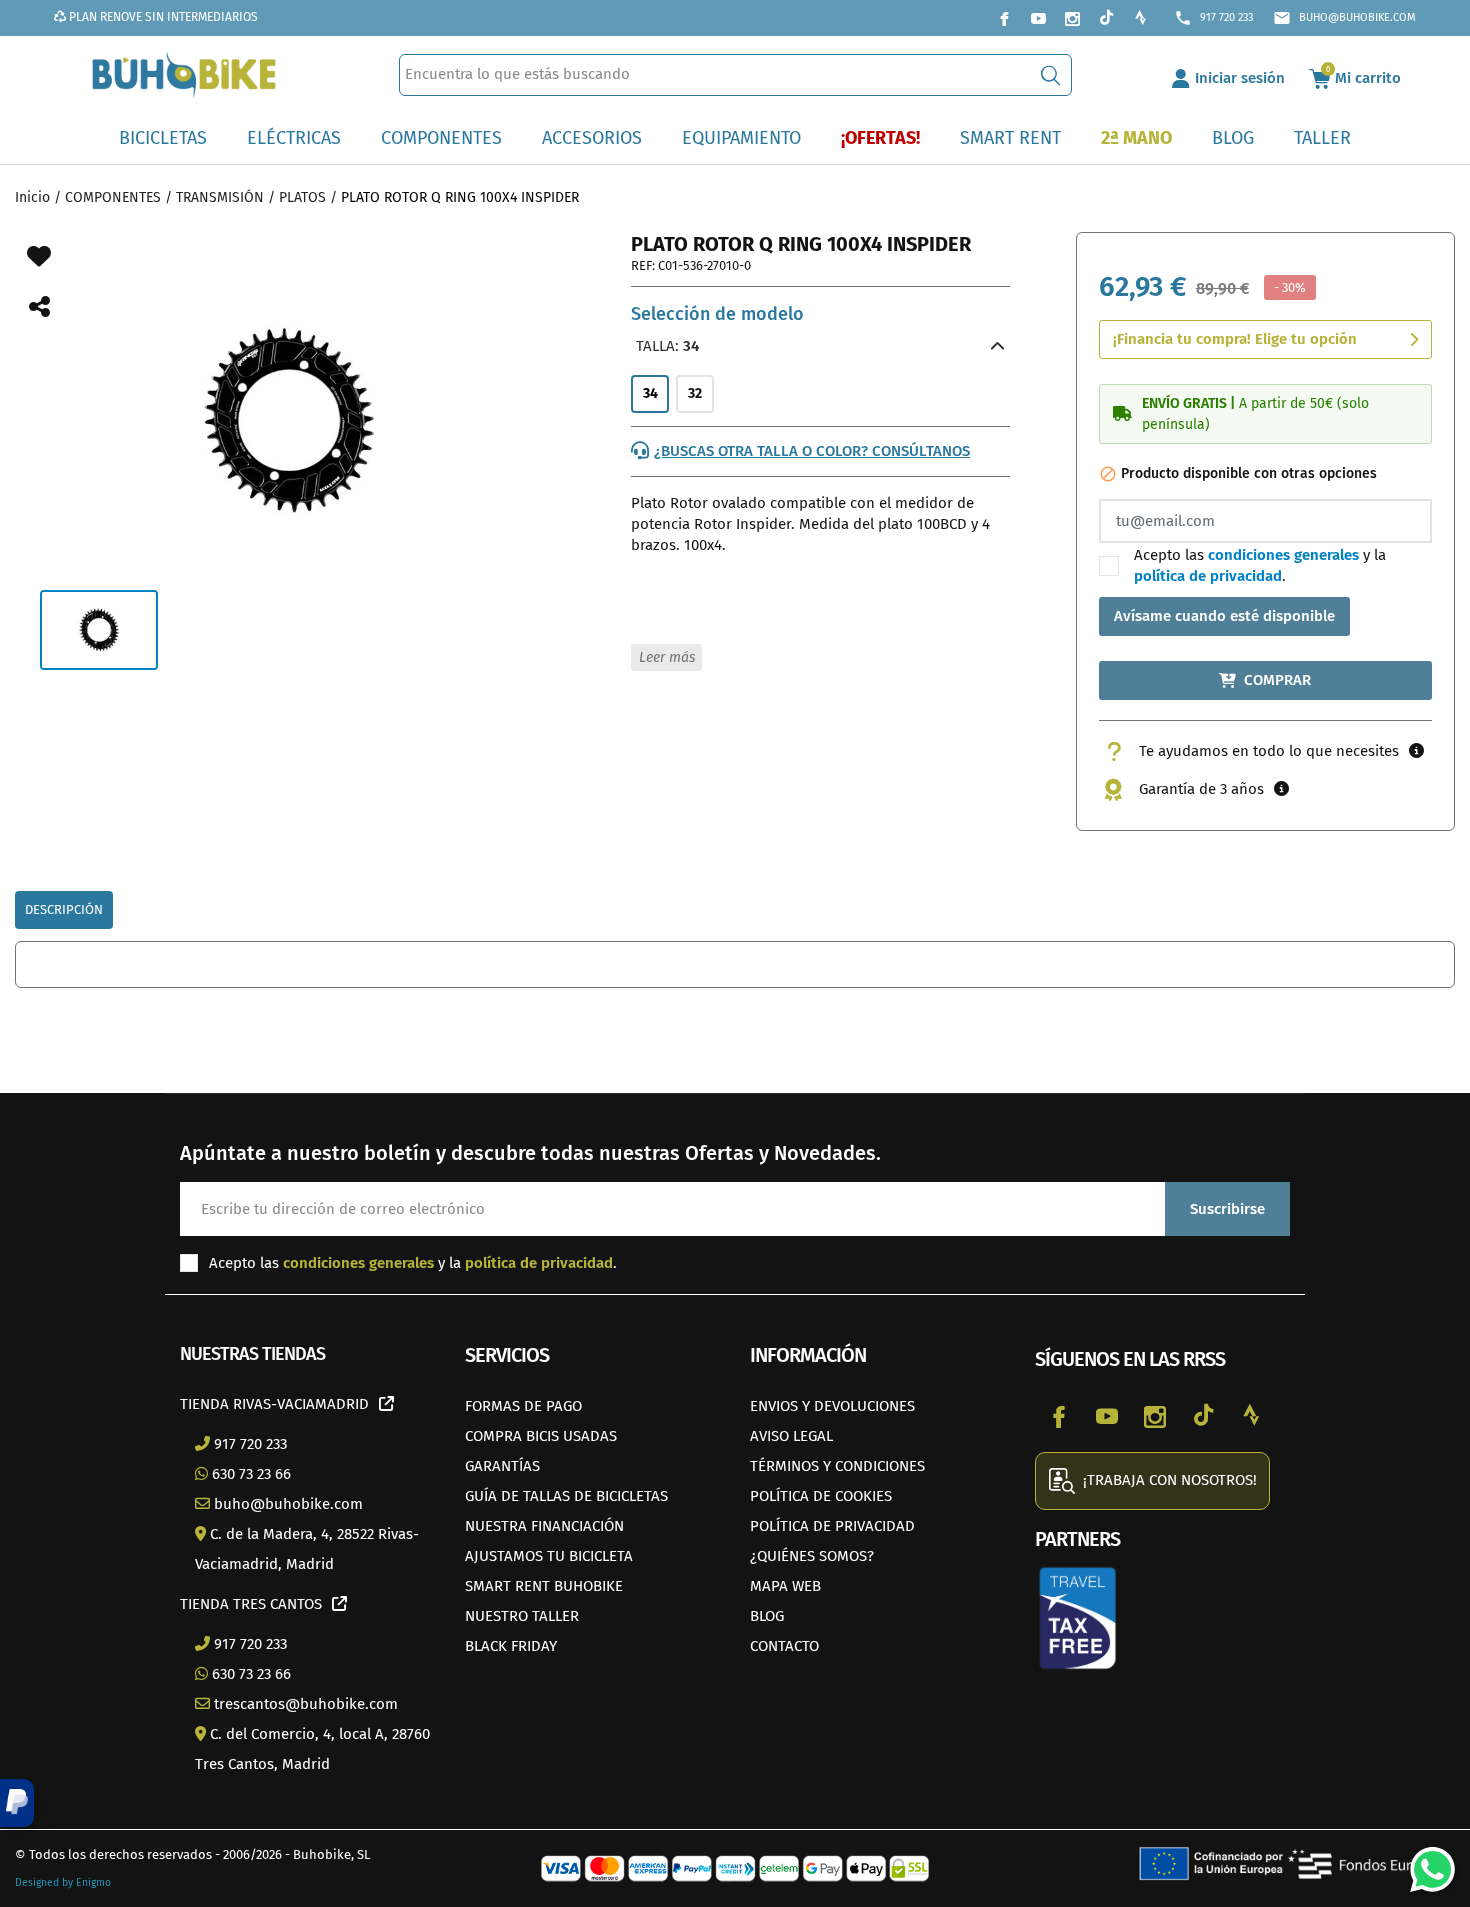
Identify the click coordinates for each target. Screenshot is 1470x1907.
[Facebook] (1004, 18)
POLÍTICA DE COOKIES (821, 1496)
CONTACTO (784, 1646)
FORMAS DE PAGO (523, 1406)
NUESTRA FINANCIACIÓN (544, 1526)
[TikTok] (1106, 18)
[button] (17, 1803)
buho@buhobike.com (1344, 18)
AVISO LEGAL (791, 1436)
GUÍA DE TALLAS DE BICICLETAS (566, 1496)
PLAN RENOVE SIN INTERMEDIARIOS (162, 17)
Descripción (64, 909)
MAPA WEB (785, 1586)
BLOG (767, 1616)
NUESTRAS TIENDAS (252, 1354)
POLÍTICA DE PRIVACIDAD (832, 1526)
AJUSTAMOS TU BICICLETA (549, 1556)
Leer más (667, 657)
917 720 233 (1213, 18)
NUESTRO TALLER (522, 1616)
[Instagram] (1072, 18)
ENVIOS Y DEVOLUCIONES (832, 1406)
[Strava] (1140, 18)
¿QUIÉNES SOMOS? (812, 1556)
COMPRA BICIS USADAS (541, 1436)
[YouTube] (1038, 18)
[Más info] (1416, 751)
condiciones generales (1283, 555)
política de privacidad (1208, 576)
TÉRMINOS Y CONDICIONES (837, 1466)
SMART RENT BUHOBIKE (544, 1586)
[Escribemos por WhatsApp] (1425, 1862)
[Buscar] (1050, 75)
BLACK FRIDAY (511, 1646)
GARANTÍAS (502, 1466)
